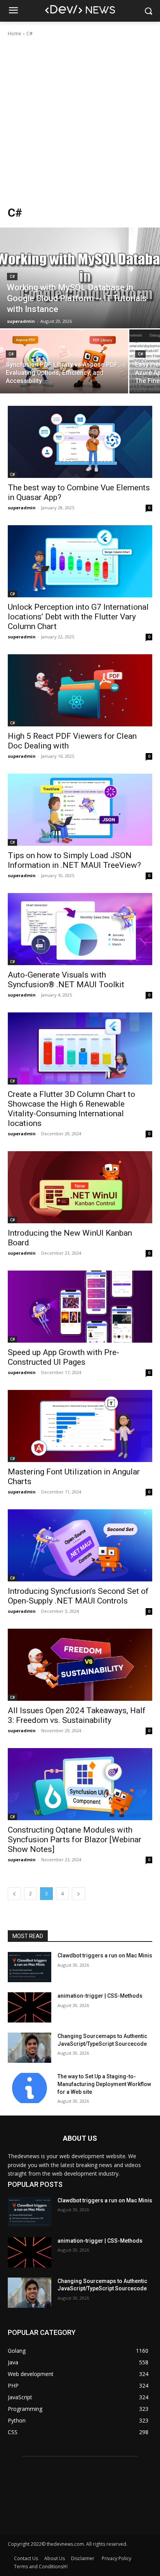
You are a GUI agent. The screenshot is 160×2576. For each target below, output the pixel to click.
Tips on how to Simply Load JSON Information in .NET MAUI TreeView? (74, 860)
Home (15, 34)
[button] (149, 11)
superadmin (22, 508)
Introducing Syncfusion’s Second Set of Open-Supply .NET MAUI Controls (78, 1596)
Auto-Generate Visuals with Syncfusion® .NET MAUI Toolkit (67, 980)
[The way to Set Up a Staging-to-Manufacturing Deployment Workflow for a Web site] (30, 2088)
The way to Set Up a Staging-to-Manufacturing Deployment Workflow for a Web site (104, 2084)
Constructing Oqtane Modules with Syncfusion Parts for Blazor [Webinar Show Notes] (75, 1840)
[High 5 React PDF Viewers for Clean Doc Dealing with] (80, 690)
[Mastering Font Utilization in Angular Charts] (80, 1426)
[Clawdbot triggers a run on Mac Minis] (30, 1967)
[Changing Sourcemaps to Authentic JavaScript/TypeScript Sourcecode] (30, 2048)
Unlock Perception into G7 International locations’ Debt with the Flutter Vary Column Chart (78, 617)
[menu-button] (13, 11)
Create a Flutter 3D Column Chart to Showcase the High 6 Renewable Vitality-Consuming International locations (71, 1109)
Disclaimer (83, 2558)
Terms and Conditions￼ (41, 2567)
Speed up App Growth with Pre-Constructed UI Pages (63, 1357)
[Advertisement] (80, 121)
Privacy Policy (117, 2558)
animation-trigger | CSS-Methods (100, 1996)
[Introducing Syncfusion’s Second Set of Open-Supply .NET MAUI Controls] (80, 1545)
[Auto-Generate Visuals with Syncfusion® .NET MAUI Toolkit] (80, 929)
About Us (55, 2558)
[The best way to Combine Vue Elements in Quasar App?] (80, 442)
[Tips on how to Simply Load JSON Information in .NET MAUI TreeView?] (80, 810)
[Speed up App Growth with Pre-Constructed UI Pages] (80, 1307)
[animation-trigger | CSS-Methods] (30, 2007)
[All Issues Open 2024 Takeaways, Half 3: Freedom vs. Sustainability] (80, 1665)
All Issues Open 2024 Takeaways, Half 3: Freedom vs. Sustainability (77, 1715)
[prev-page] (14, 1894)
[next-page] (78, 1894)
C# (12, 277)
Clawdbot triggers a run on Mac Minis (105, 1955)
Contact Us (26, 2558)
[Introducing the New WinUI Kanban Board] (80, 1187)
